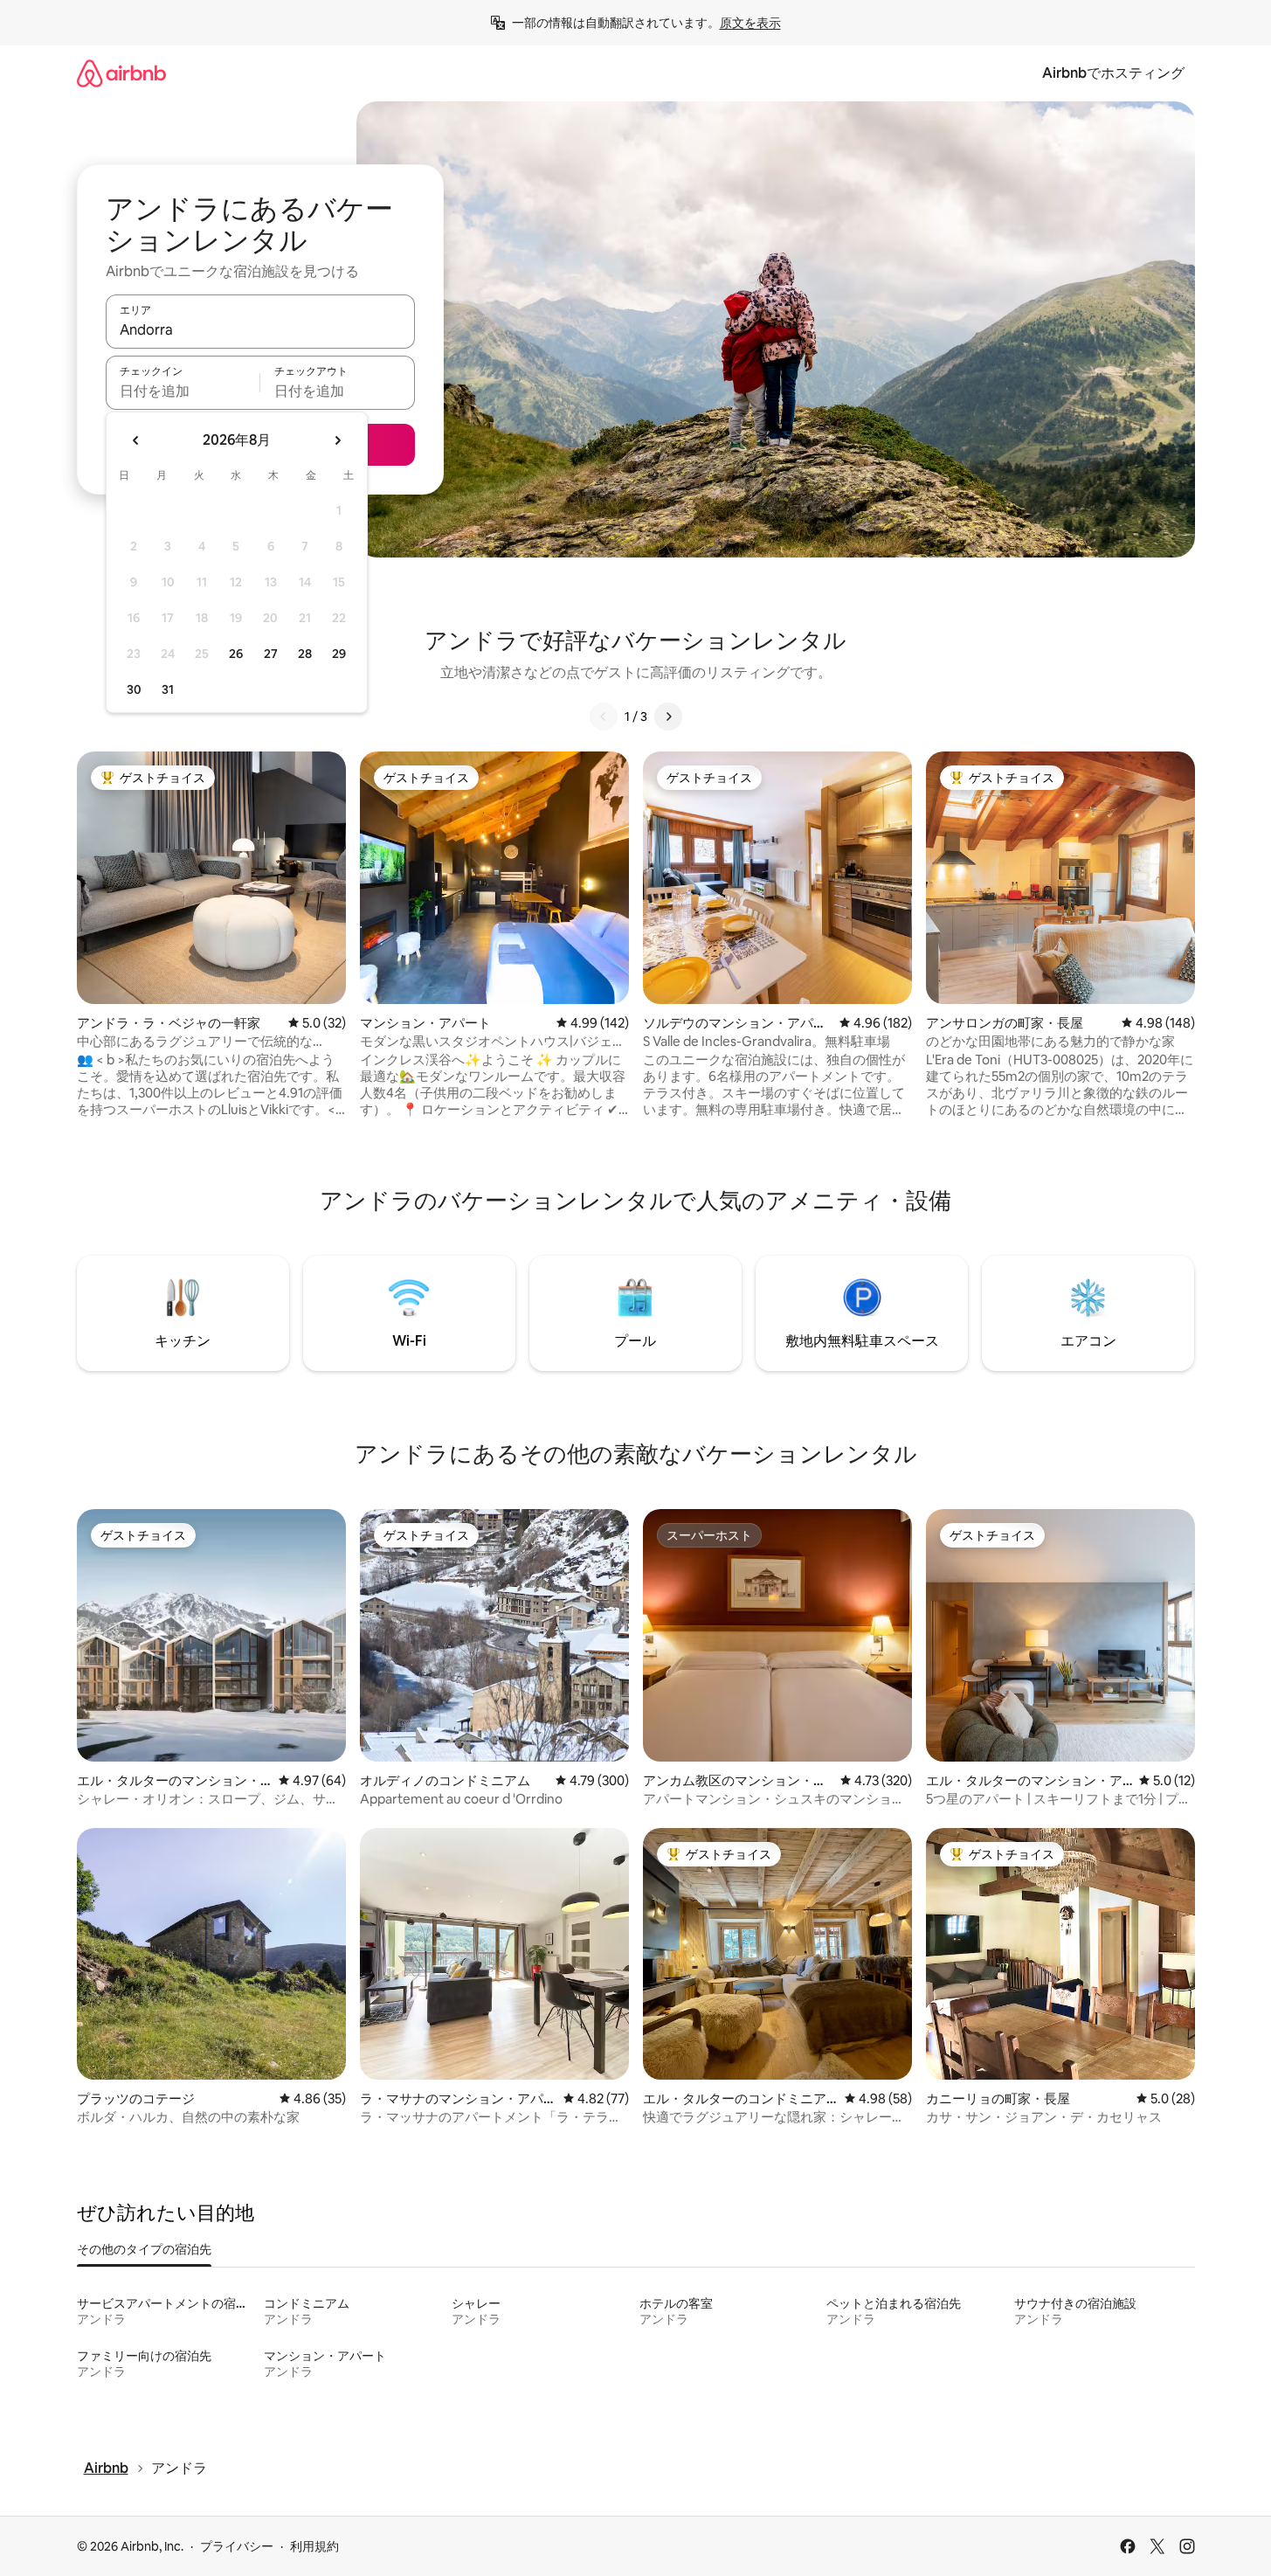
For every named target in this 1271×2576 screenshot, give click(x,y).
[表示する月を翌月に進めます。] (337, 440)
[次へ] (668, 717)
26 (236, 654)
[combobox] (260, 329)
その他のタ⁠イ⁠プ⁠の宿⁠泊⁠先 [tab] (144, 2249)
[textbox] (183, 391)
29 (339, 654)
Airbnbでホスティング (1113, 73)
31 (168, 689)
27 (271, 654)
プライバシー (237, 2546)
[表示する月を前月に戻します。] (136, 440)
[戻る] (604, 717)
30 (134, 689)
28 (305, 654)
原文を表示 (750, 23)
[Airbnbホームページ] (121, 73)
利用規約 (314, 2546)
